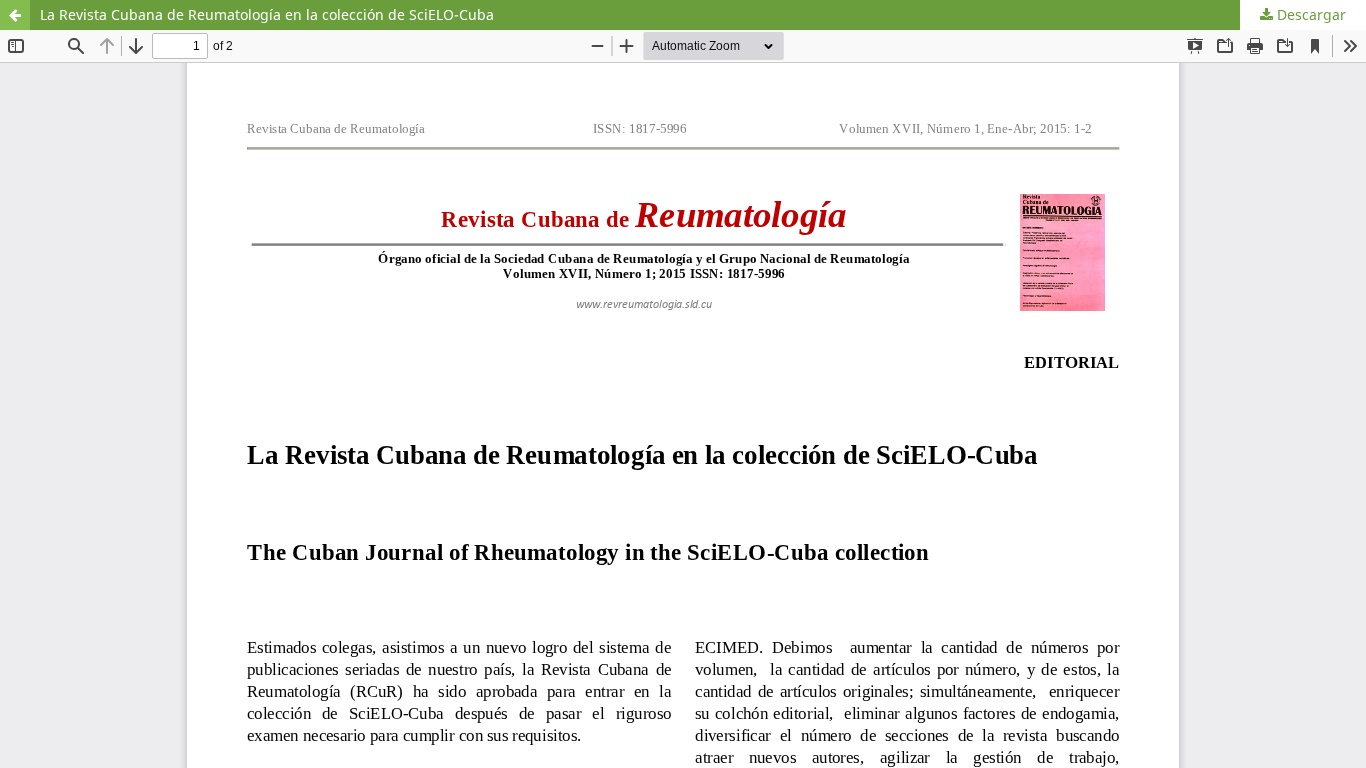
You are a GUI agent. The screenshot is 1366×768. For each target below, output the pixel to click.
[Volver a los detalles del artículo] (15, 15)
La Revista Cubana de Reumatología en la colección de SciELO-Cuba (267, 14)
